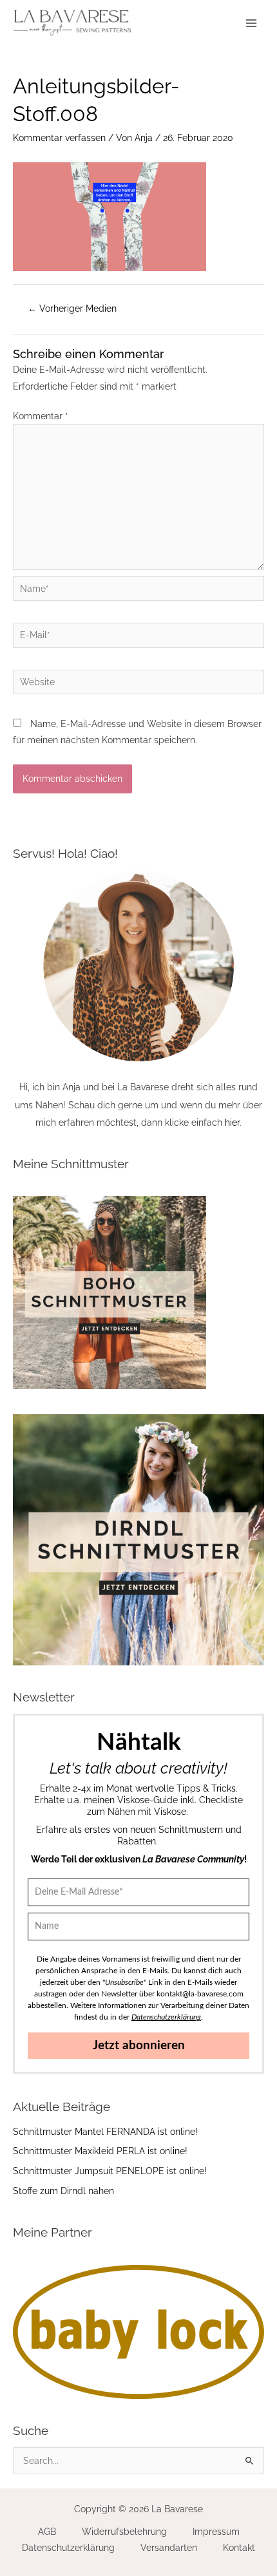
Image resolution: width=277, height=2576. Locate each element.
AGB (47, 2532)
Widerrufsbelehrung (124, 2532)
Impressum (216, 2532)
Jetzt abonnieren (139, 2046)
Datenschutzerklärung (68, 2548)
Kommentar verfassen (59, 138)
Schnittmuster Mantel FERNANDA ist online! (105, 2132)
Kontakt (239, 2548)
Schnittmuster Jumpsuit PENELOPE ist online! (110, 2171)
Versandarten (169, 2548)
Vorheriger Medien (72, 308)
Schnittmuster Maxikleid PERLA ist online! (100, 2151)
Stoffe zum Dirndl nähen (63, 2191)
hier (232, 1122)
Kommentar (41, 416)
